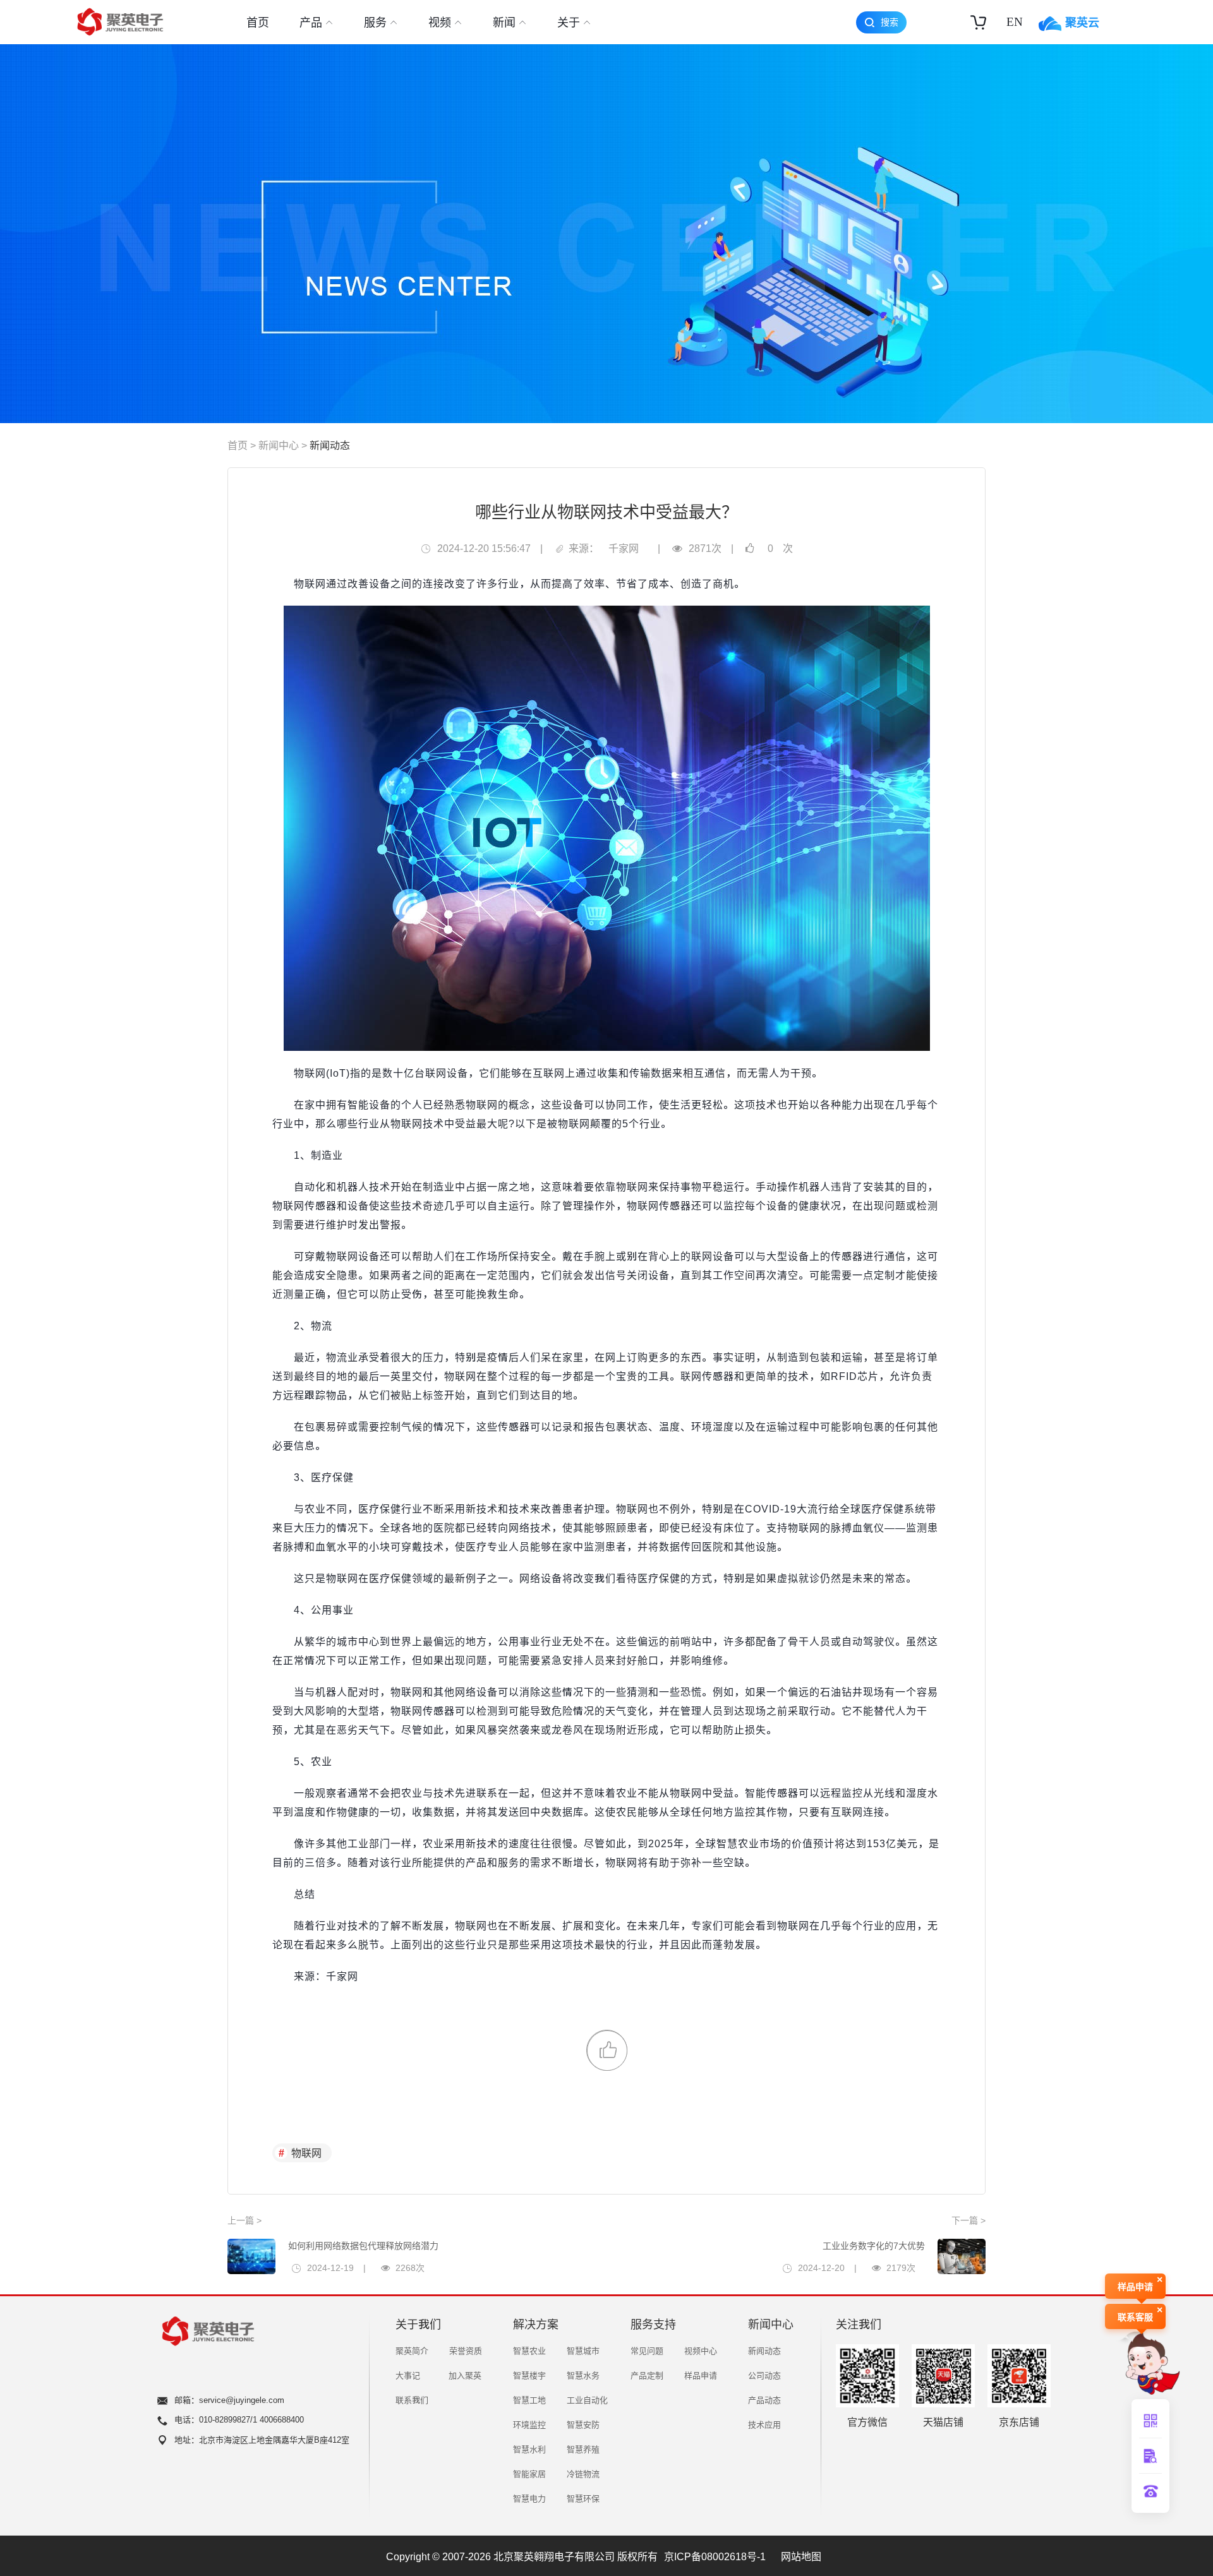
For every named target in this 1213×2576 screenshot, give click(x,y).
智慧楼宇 (529, 2375)
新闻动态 (330, 445)
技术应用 (764, 2425)
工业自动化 (587, 2400)
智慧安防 (583, 2425)
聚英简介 (412, 2351)
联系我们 (412, 2400)
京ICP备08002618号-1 (715, 2556)
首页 (258, 22)
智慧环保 (583, 2499)
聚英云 (1082, 22)
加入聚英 (465, 2375)
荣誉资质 (466, 2351)
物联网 (306, 2153)
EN (1015, 22)
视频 (440, 22)
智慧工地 (529, 2400)
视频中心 (701, 2351)
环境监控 (529, 2425)
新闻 (504, 22)
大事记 (408, 2375)
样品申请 (701, 2375)
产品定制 (647, 2375)
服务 (375, 22)
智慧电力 (529, 2499)
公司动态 (764, 2375)
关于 (569, 22)
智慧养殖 (583, 2449)
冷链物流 (583, 2474)
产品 (311, 22)
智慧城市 (583, 2351)
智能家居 (529, 2474)
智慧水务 (583, 2375)
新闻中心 (279, 445)
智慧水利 (529, 2449)
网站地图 (801, 2556)
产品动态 (764, 2400)
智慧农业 (529, 2351)
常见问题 (647, 2351)
